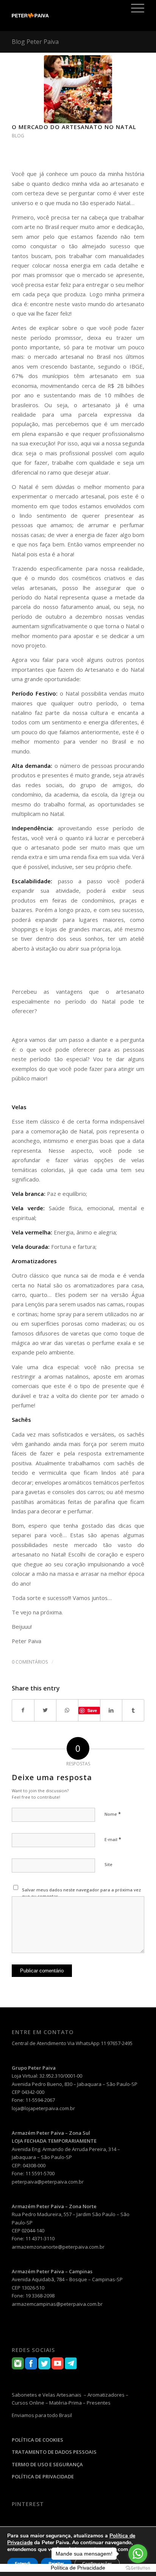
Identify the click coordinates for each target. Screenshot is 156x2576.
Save (92, 1710)
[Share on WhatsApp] (67, 1710)
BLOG (18, 136)
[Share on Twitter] (45, 1710)
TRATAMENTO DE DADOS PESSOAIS (54, 2452)
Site (108, 1864)
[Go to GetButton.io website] (138, 2568)
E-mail (113, 1839)
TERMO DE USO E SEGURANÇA (47, 2464)
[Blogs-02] (78, 89)
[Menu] (134, 8)
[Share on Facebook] (23, 1710)
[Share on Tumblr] (133, 1710)
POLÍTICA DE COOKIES (37, 2440)
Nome (113, 1814)
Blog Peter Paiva (35, 42)
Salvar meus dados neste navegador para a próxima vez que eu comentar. (81, 1893)
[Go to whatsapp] (138, 2554)
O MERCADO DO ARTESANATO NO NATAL (74, 127)
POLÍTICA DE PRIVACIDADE (43, 2476)
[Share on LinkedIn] (111, 1710)
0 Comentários (30, 1662)
